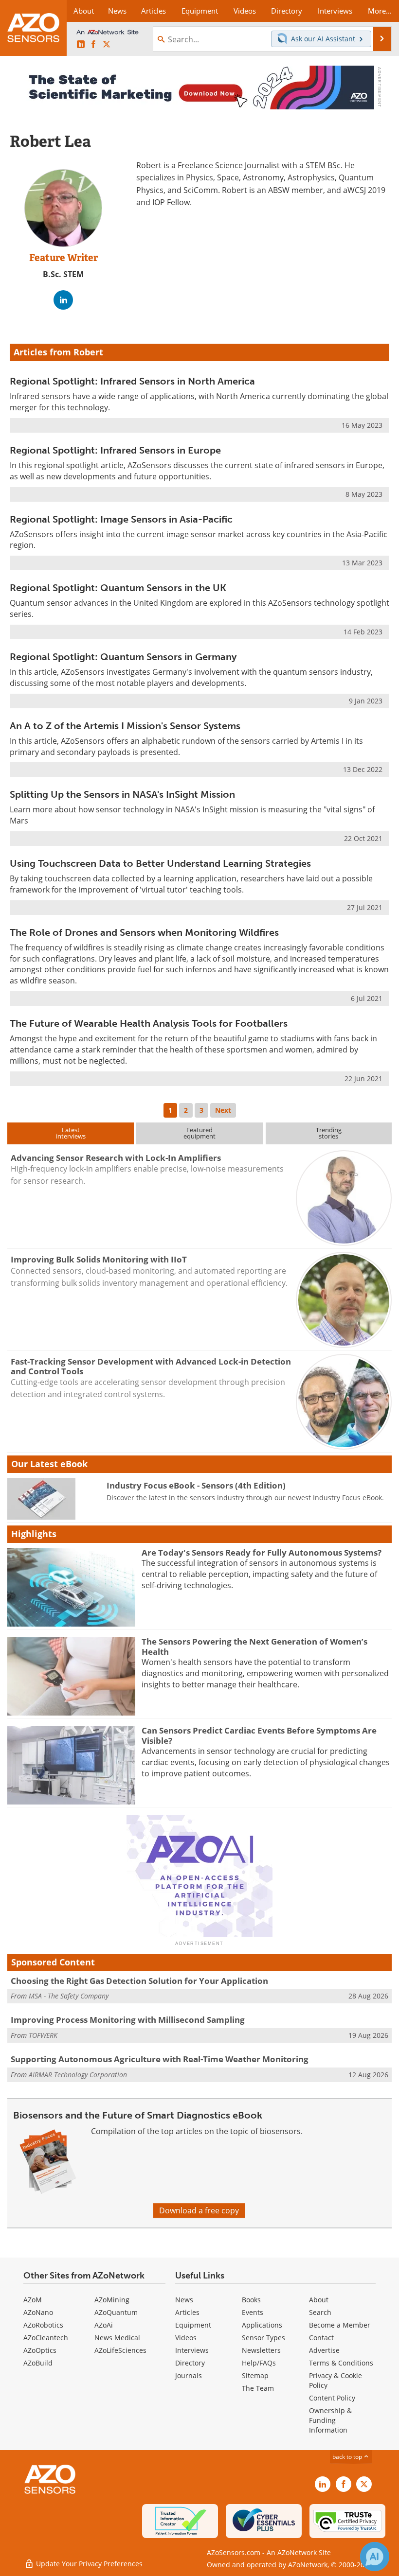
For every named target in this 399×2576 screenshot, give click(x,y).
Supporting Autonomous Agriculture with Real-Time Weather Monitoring (160, 2059)
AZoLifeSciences (120, 2350)
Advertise (324, 2350)
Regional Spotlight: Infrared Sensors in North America (132, 381)
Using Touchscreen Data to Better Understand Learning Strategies (160, 863)
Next (223, 1110)
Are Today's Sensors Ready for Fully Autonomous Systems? (262, 1552)
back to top (348, 2457)
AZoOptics (40, 2350)
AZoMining (112, 2300)
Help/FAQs (259, 2363)
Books (251, 2300)
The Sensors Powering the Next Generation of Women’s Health (254, 1646)
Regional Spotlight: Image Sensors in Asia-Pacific (121, 519)
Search (320, 2312)
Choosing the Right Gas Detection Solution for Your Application (139, 1981)
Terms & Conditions (341, 2363)
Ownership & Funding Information (330, 2420)
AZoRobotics (43, 2325)
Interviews (192, 2350)
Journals (189, 2375)
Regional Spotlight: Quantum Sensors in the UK (118, 588)
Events (253, 2312)
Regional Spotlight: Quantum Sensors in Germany (123, 657)
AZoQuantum (116, 2312)
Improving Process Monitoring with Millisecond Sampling (128, 2020)
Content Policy (332, 2398)
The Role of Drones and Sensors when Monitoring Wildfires (144, 932)
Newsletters (261, 2350)
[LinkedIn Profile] (63, 300)
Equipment (193, 2325)
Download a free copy (199, 2210)
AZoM (33, 2300)
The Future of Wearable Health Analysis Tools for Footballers (149, 1023)
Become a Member (340, 2325)
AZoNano (38, 2312)
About (319, 2300)
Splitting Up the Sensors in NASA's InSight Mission (122, 794)
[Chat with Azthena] (375, 2557)
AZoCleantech (46, 2338)
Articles (187, 2312)
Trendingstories (329, 1133)
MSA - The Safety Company (69, 1996)
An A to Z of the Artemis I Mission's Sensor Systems (125, 726)
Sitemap (255, 2375)
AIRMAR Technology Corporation (78, 2075)
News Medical (117, 2338)
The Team (258, 2388)
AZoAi (104, 2325)
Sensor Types (263, 2338)
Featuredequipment (199, 1133)
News (184, 2300)
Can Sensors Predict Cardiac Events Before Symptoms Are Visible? (259, 1735)
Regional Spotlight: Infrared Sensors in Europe (115, 450)
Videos (186, 2338)
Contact (321, 2338)
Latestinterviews (71, 1133)
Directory (190, 2363)
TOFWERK (43, 2035)
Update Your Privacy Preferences (88, 2564)
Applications (262, 2325)
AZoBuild (38, 2363)
